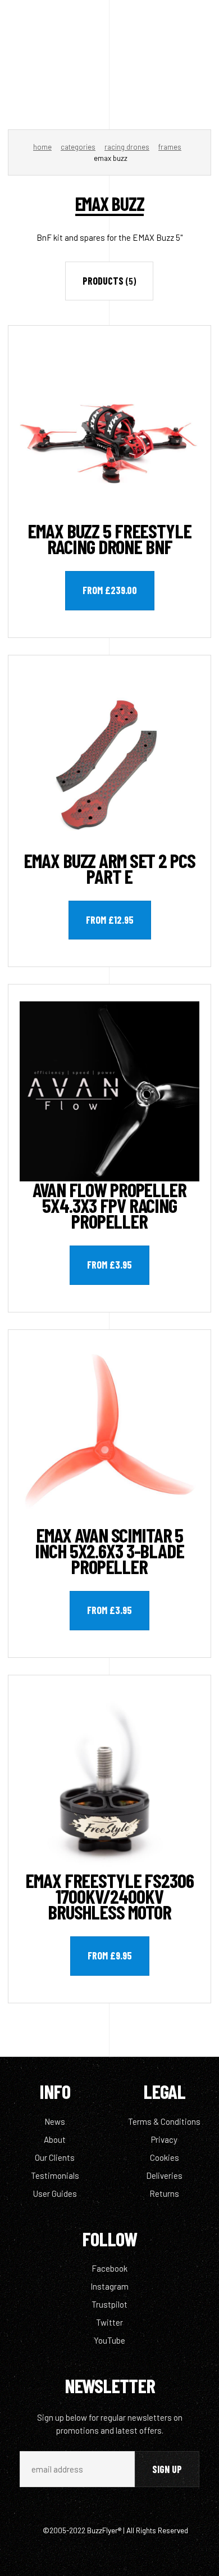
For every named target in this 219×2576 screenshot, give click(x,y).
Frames (170, 147)
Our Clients (55, 2157)
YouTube (109, 2340)
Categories (78, 147)
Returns (164, 2193)
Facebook (109, 2268)
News (55, 2121)
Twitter (109, 2322)
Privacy (164, 2139)
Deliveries (164, 2175)
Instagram (109, 2286)
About (55, 2139)
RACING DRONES (127, 147)
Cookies (165, 2157)
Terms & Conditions (164, 2121)
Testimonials (55, 2175)
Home (42, 147)
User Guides (55, 2193)
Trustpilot (109, 2304)
